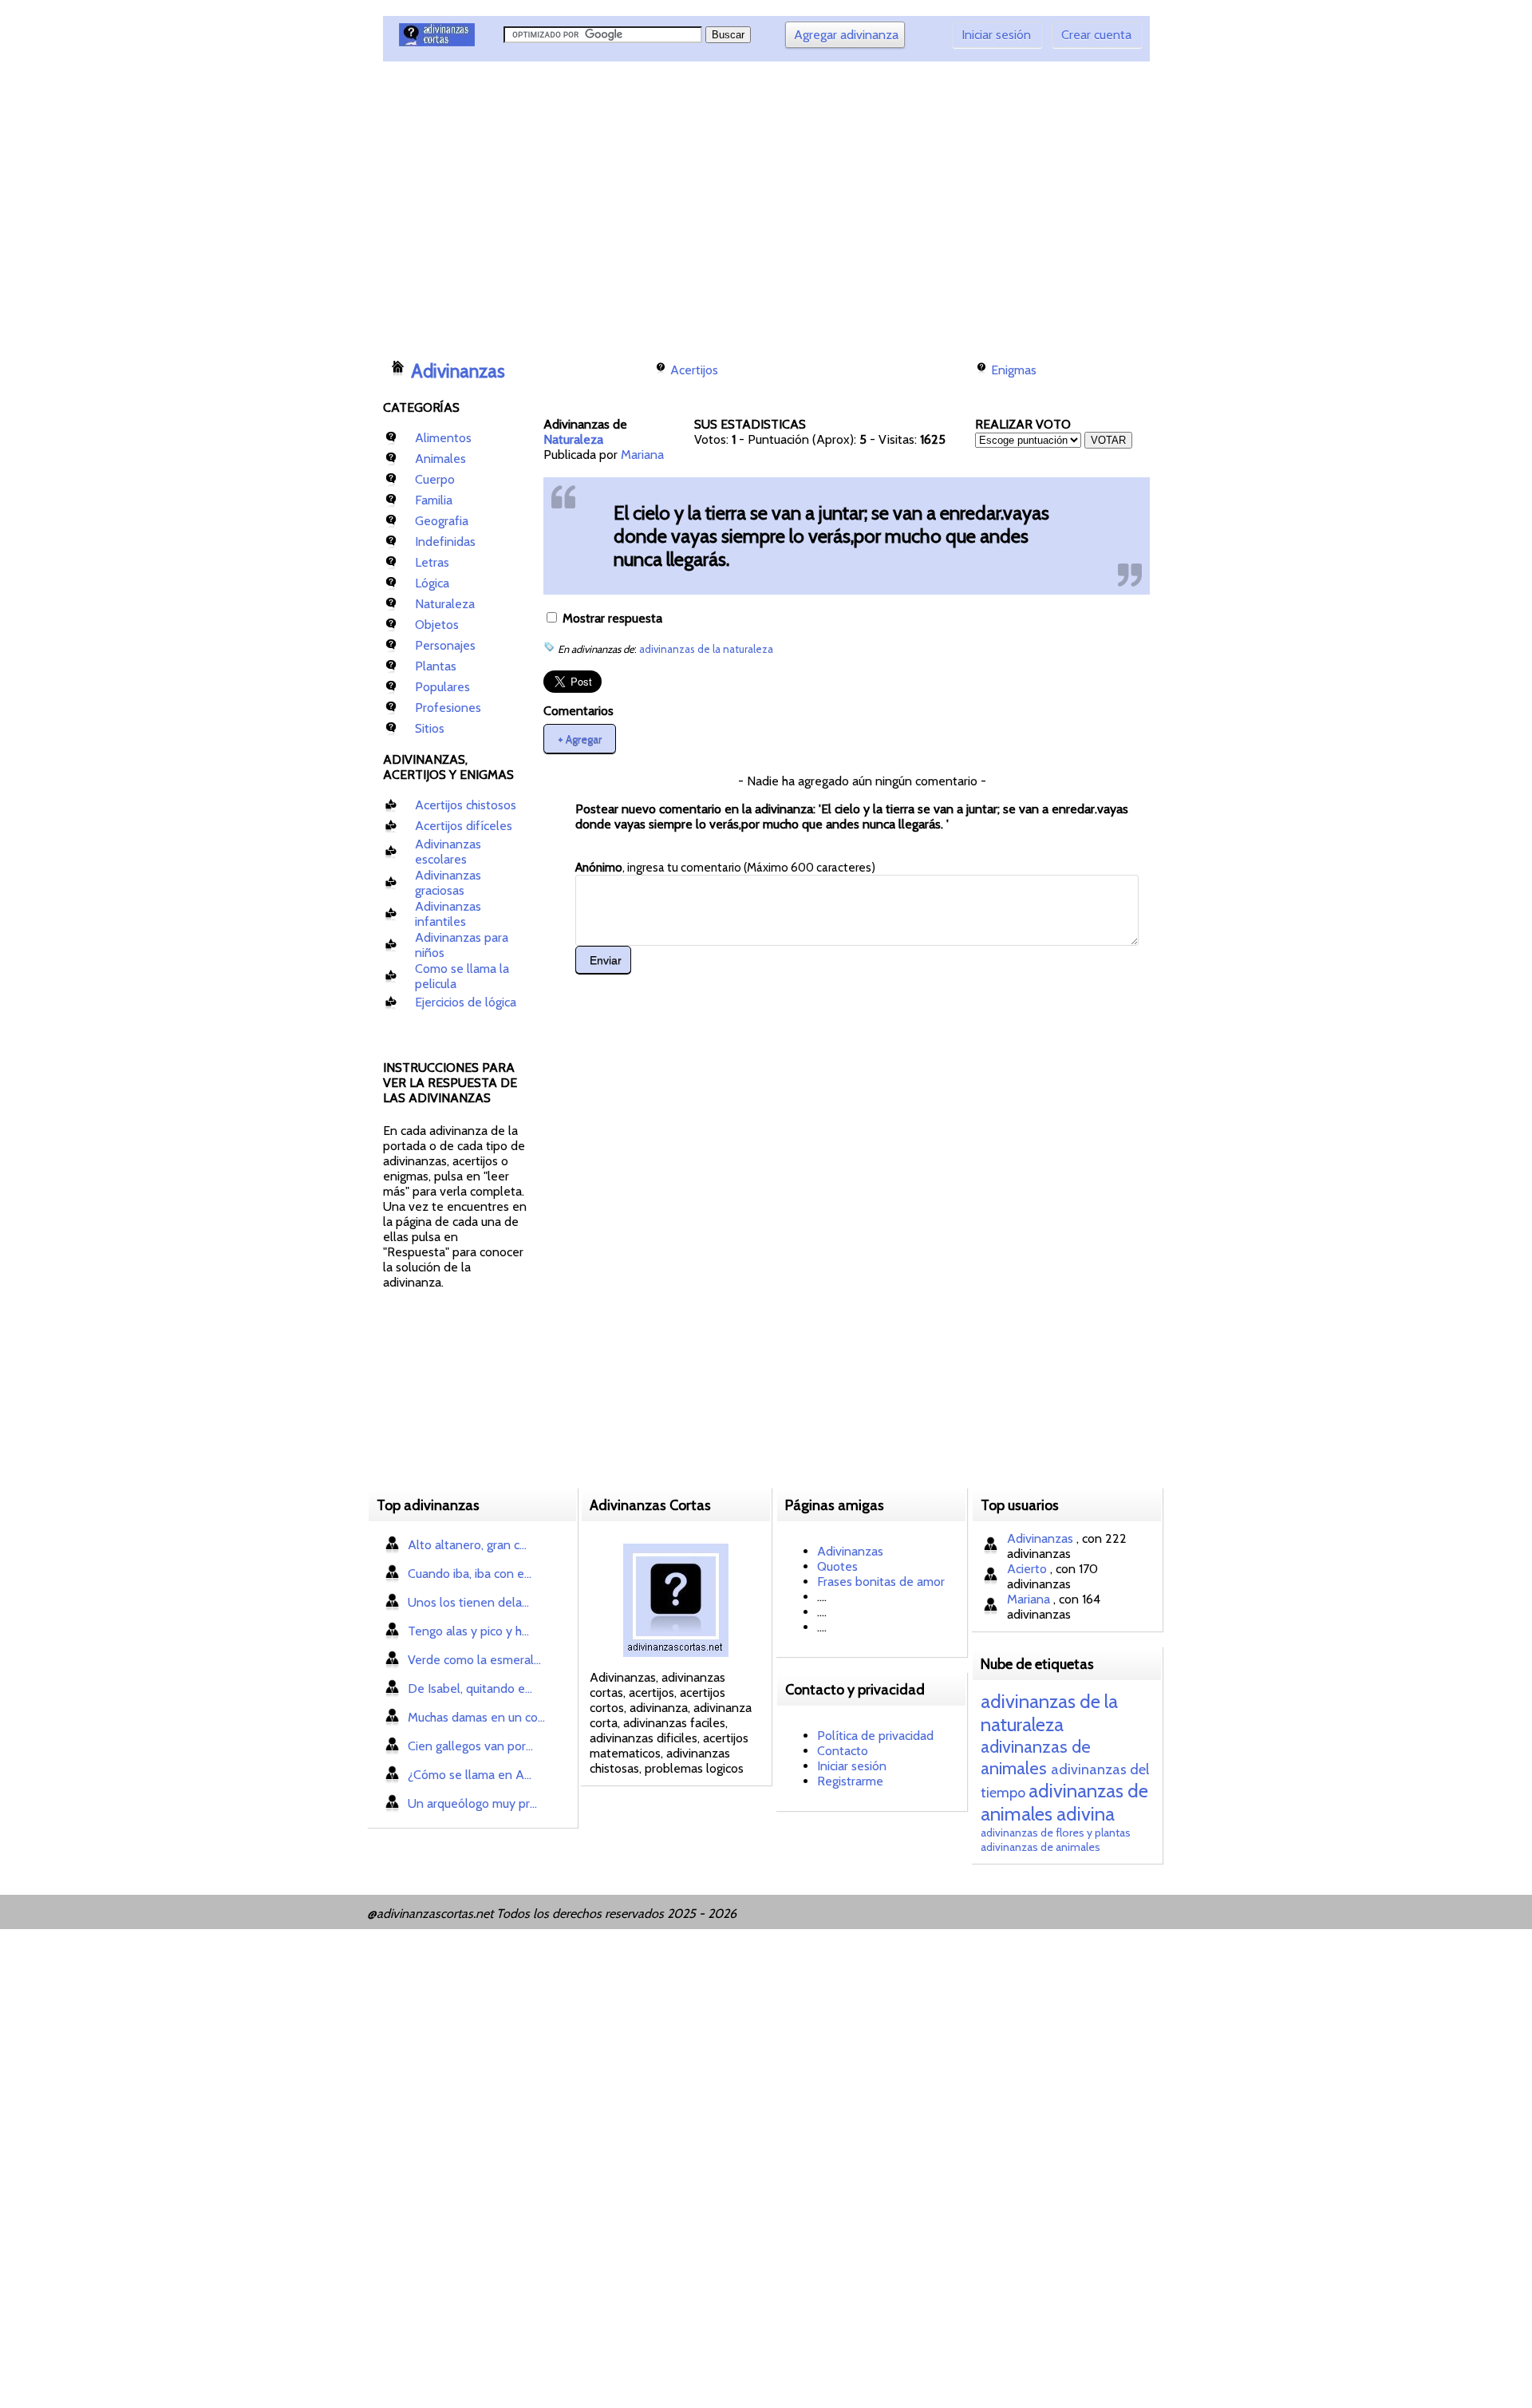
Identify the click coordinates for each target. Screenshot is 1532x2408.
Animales (440, 459)
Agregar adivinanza (846, 35)
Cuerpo (435, 479)
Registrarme (850, 1781)
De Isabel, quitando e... (470, 1688)
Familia (434, 500)
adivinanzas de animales (1036, 1758)
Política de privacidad (875, 1736)
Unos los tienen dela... (468, 1602)
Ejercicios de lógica (466, 1002)
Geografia (442, 521)
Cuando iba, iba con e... (470, 1574)
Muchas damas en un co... (476, 1717)
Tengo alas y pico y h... (468, 1631)
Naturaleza (445, 604)
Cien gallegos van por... (470, 1746)
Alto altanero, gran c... (467, 1545)
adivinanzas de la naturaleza (706, 649)
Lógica (432, 583)
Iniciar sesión (996, 35)
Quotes (837, 1566)
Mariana (642, 455)
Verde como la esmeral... (474, 1660)
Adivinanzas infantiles (448, 914)
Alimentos (443, 438)
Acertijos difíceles (464, 826)
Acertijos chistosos (466, 805)
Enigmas (1014, 370)
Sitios (430, 728)
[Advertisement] (674, 204)
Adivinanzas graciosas (448, 883)
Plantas (436, 666)
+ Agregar (580, 738)
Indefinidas (445, 542)
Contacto (843, 1751)
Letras (432, 562)
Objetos (437, 625)
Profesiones (448, 708)
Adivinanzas (458, 371)
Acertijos (694, 370)
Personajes (445, 645)
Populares (442, 687)
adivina (1086, 1814)
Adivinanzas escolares (448, 852)
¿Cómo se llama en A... (470, 1775)
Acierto (1029, 1569)
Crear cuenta (1096, 35)
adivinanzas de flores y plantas (1056, 1833)
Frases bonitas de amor (881, 1582)
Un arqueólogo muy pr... (472, 1803)
